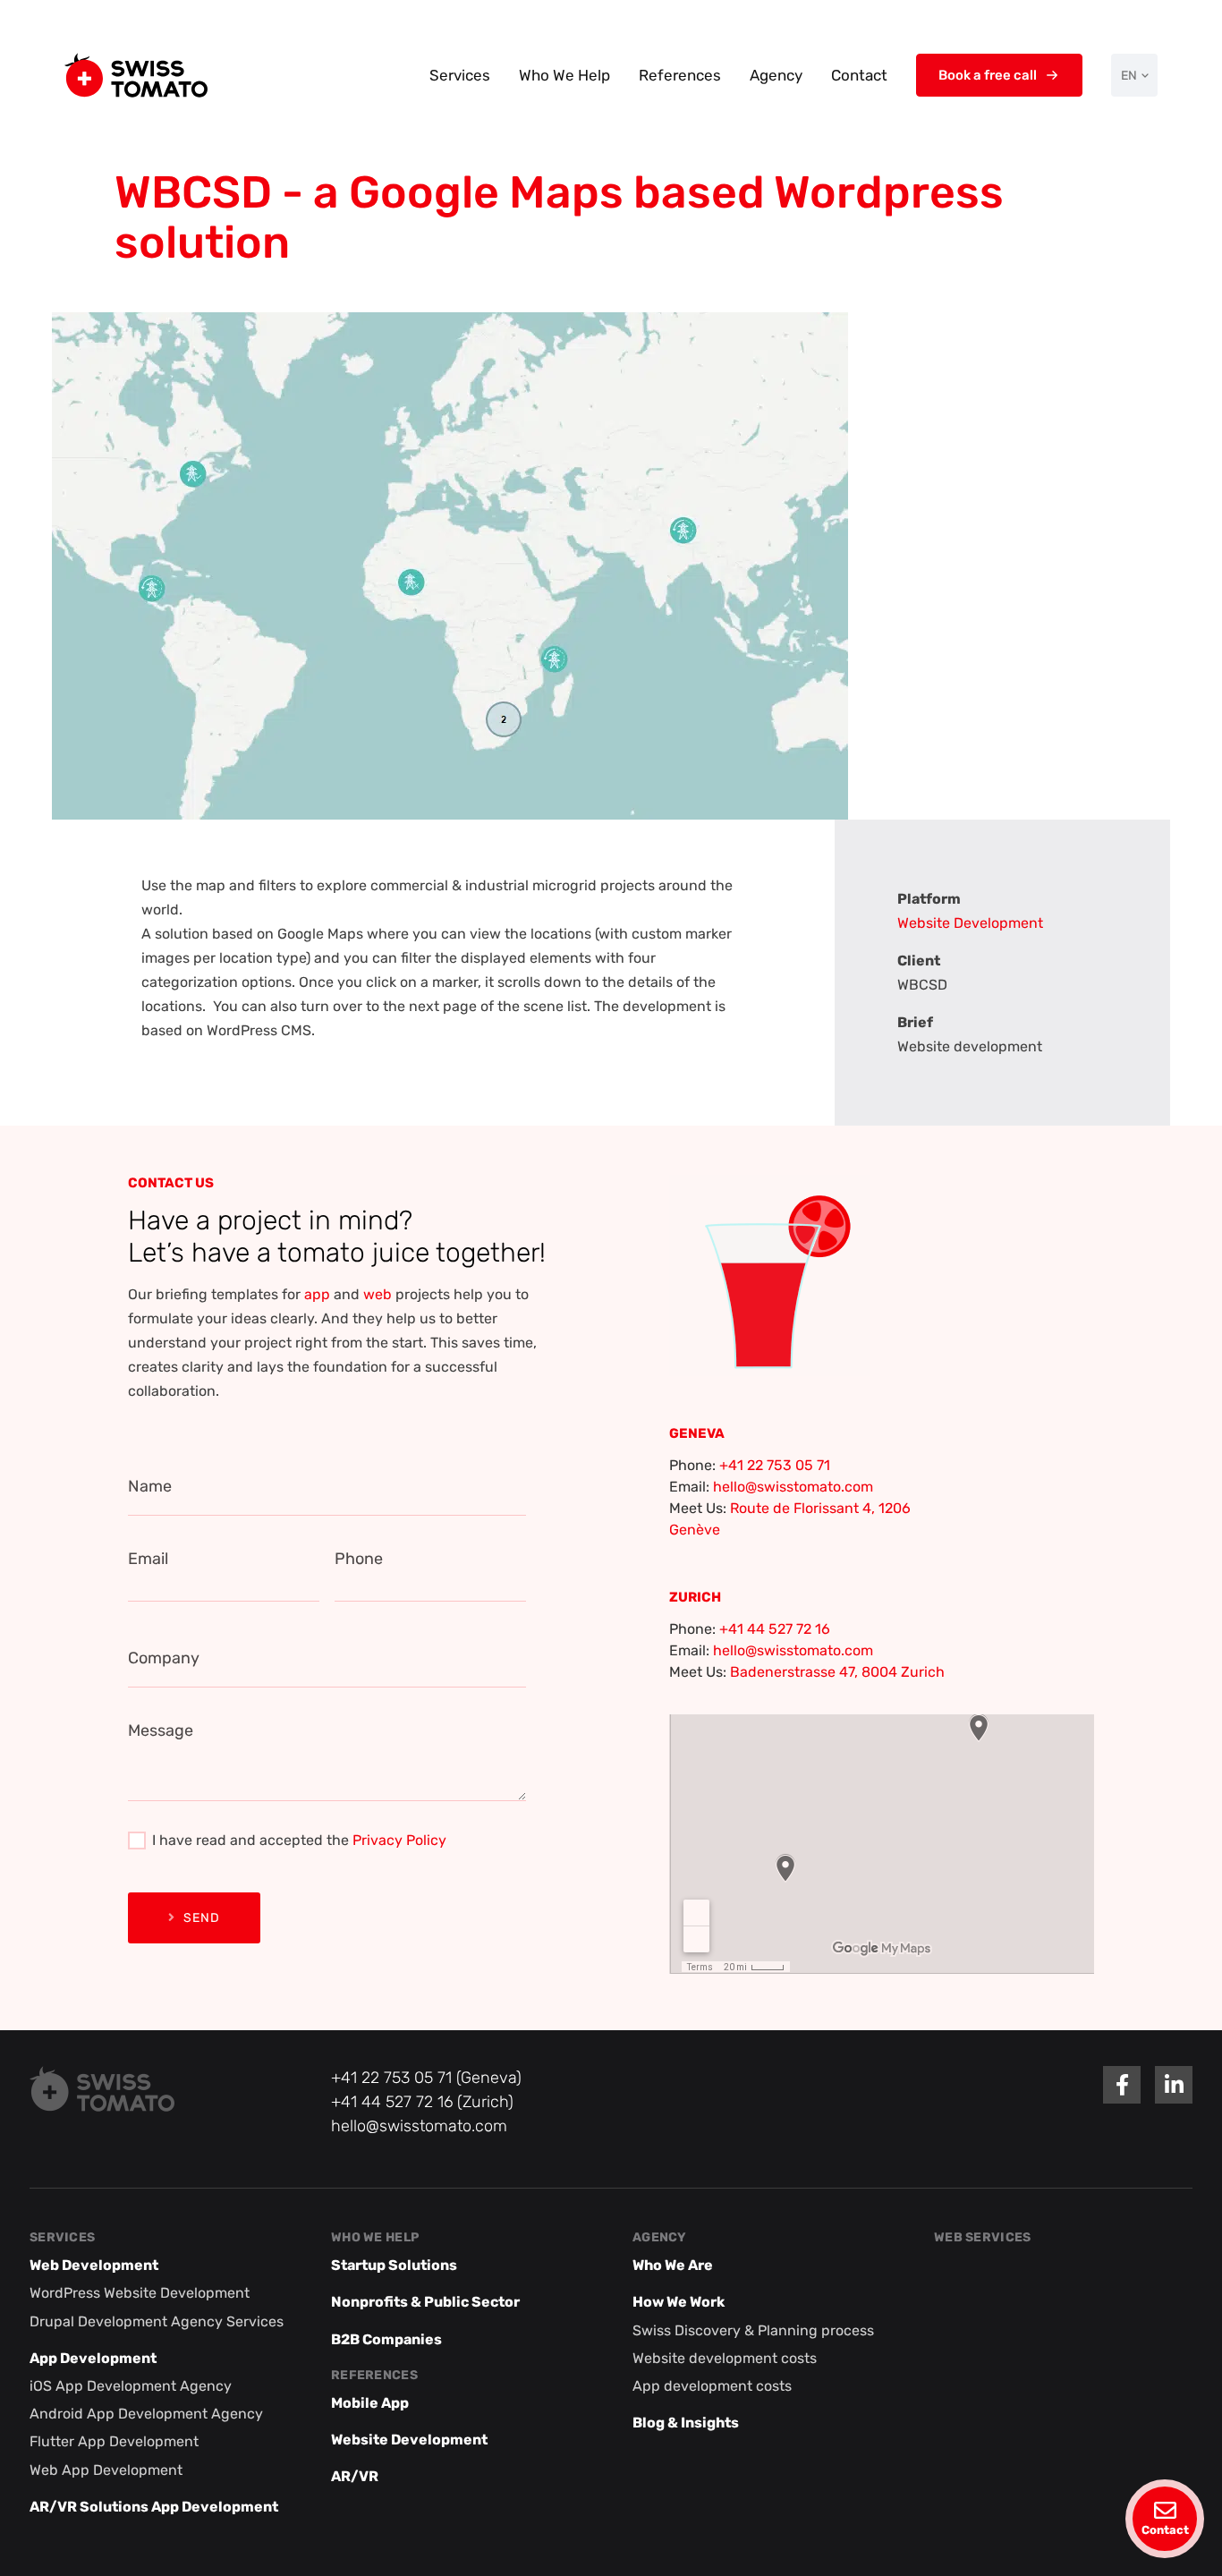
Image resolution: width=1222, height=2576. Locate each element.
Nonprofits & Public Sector (425, 2302)
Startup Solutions (394, 2265)
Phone (359, 1559)
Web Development (94, 2265)
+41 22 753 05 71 (775, 1465)
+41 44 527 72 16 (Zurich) (422, 2102)
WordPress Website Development (140, 2293)
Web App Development (106, 2470)
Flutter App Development (114, 2441)
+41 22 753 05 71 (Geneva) (426, 2078)
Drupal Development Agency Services (157, 2321)
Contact (859, 75)
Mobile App (370, 2403)
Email (148, 1559)
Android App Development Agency (146, 2414)
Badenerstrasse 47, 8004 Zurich (837, 1672)
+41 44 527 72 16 (775, 1629)
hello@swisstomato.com (793, 1487)
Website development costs (725, 2358)
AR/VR (355, 2476)
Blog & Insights (686, 2423)
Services (460, 75)
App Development (93, 2358)
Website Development (970, 923)
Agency (776, 75)
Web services (982, 2237)
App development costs (712, 2386)
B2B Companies (386, 2339)
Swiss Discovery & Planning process (753, 2330)
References (680, 75)
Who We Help (564, 75)
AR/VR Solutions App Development (154, 2507)
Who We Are (673, 2265)
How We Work (679, 2302)
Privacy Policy (399, 1840)
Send (202, 1918)
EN (1129, 76)
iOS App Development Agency (131, 2386)
